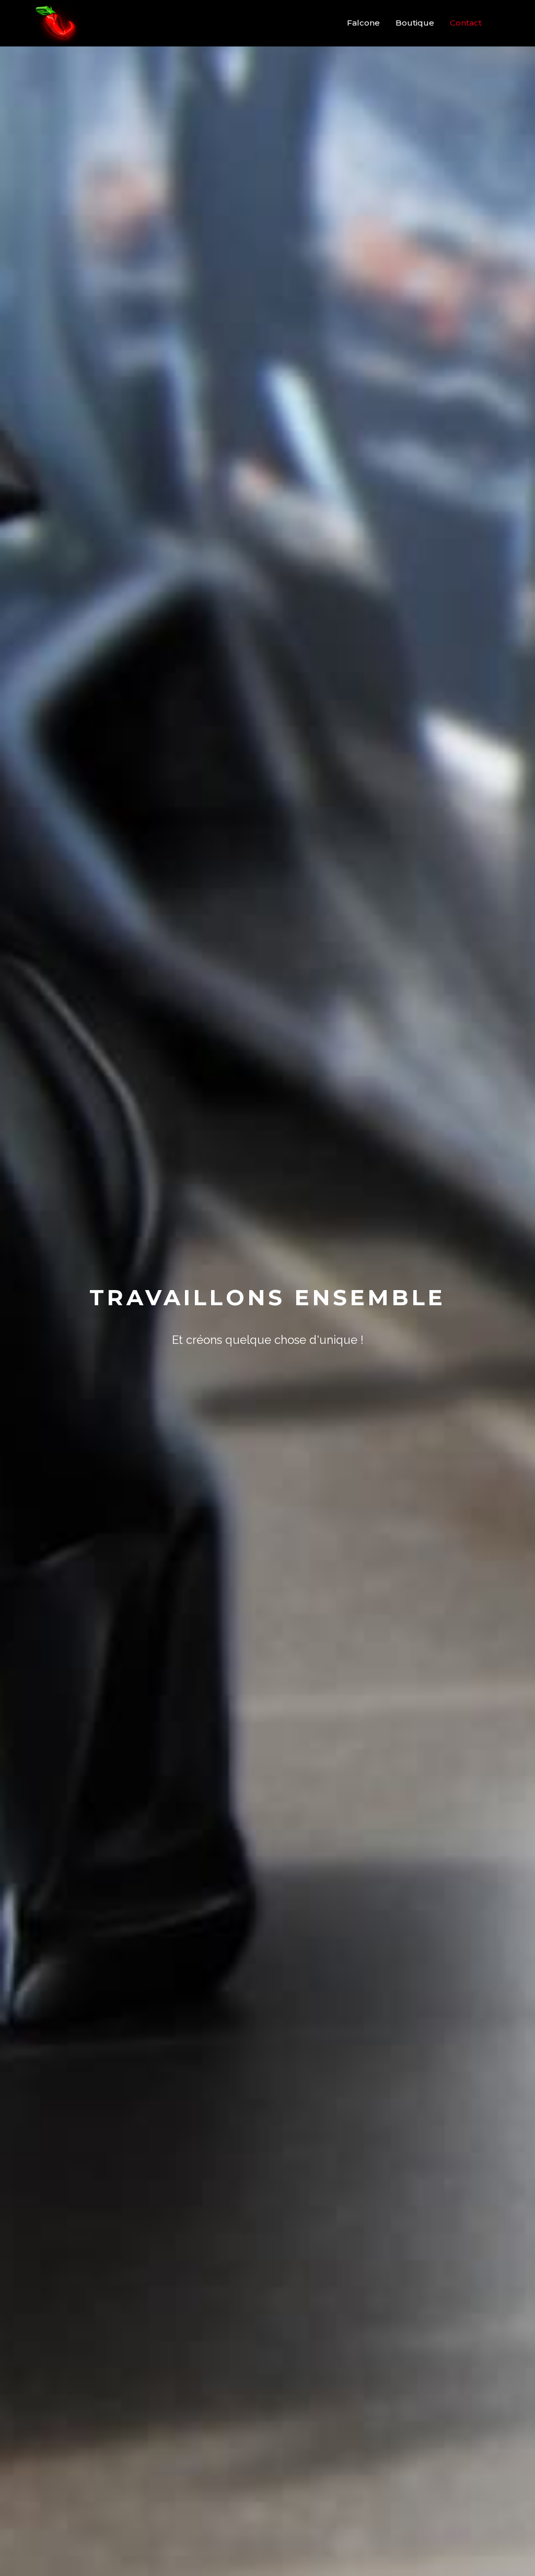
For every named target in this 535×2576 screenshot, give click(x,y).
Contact (466, 23)
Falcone (363, 23)
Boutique (415, 23)
